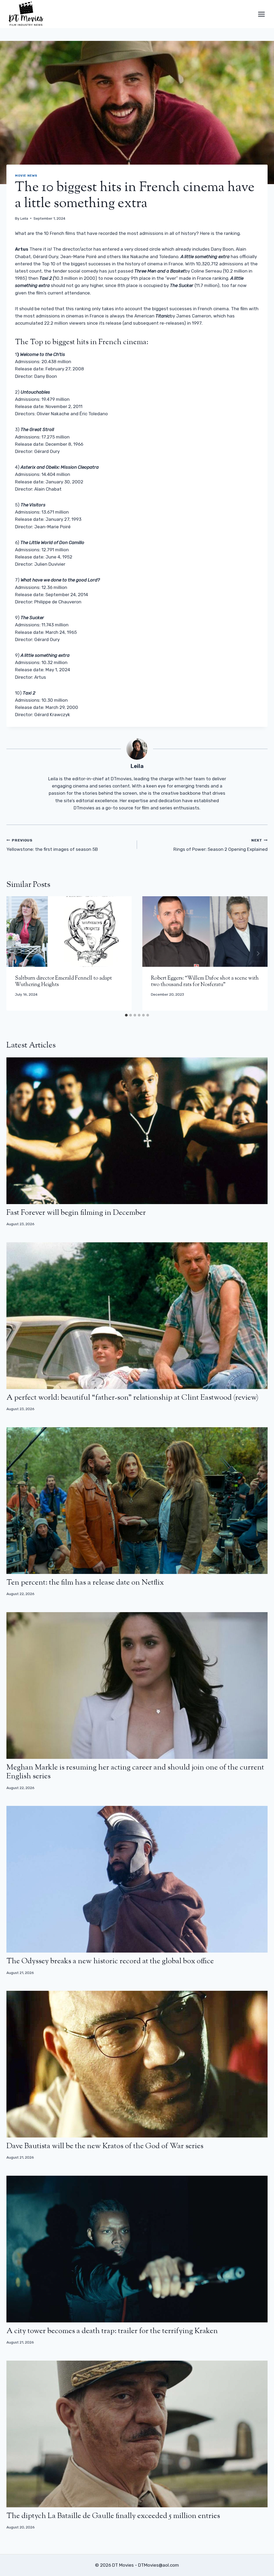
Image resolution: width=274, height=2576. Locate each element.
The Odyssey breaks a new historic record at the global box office (110, 1961)
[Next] (258, 953)
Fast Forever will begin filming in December (76, 1213)
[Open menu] (261, 14)
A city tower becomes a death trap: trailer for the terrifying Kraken (112, 2331)
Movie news (26, 176)
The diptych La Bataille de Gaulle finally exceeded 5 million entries (113, 2516)
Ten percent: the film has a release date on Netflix (85, 1583)
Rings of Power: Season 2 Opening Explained (220, 845)
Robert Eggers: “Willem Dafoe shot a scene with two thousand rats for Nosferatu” (205, 982)
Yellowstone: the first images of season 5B (52, 845)
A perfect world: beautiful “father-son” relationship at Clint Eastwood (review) (132, 1398)
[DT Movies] (26, 14)
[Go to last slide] (16, 953)
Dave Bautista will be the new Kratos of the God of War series (105, 2146)
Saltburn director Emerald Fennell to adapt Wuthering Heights (63, 982)
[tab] (126, 1015)
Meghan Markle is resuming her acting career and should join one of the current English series (135, 1772)
